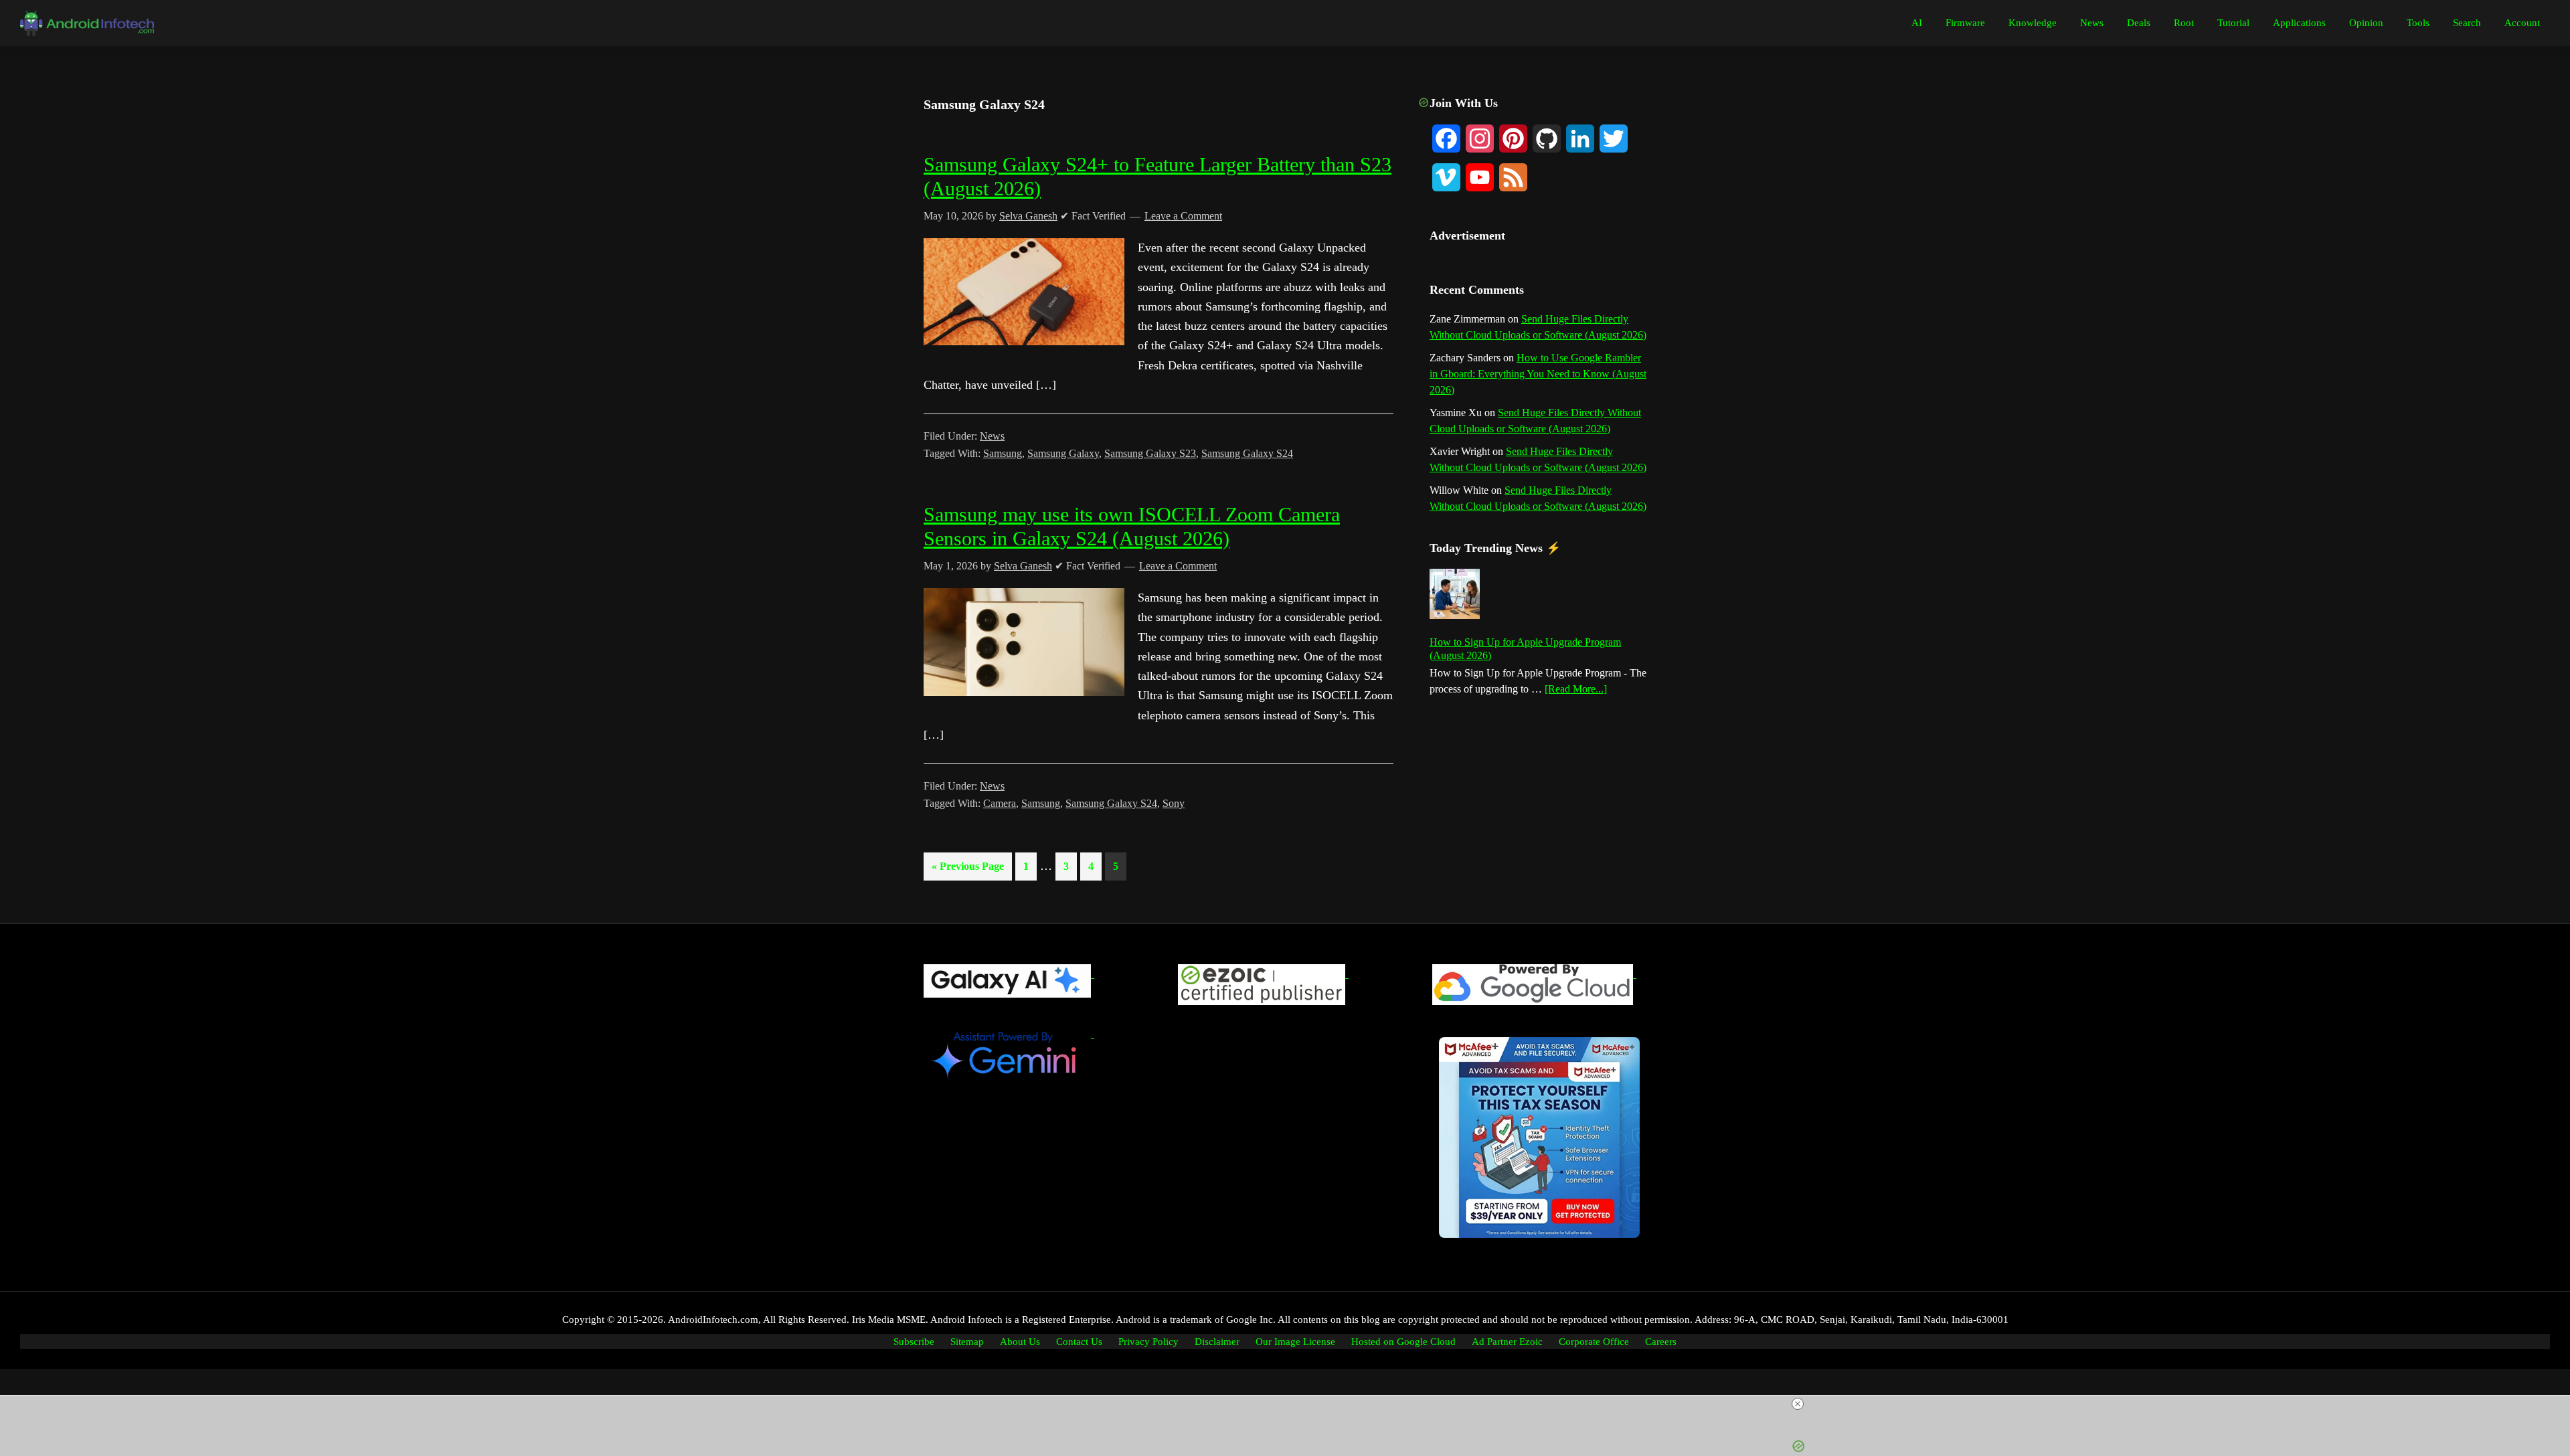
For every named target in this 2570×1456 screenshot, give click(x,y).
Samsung (1003, 453)
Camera (1000, 803)
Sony (1174, 803)
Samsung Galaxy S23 (1150, 453)
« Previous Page (968, 870)
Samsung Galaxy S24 (1247, 453)
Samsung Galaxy (1063, 453)
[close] (1290, 1404)
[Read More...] (1576, 690)
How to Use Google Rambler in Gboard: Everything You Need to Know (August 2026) (1538, 374)
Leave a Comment (1183, 216)
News (992, 436)
